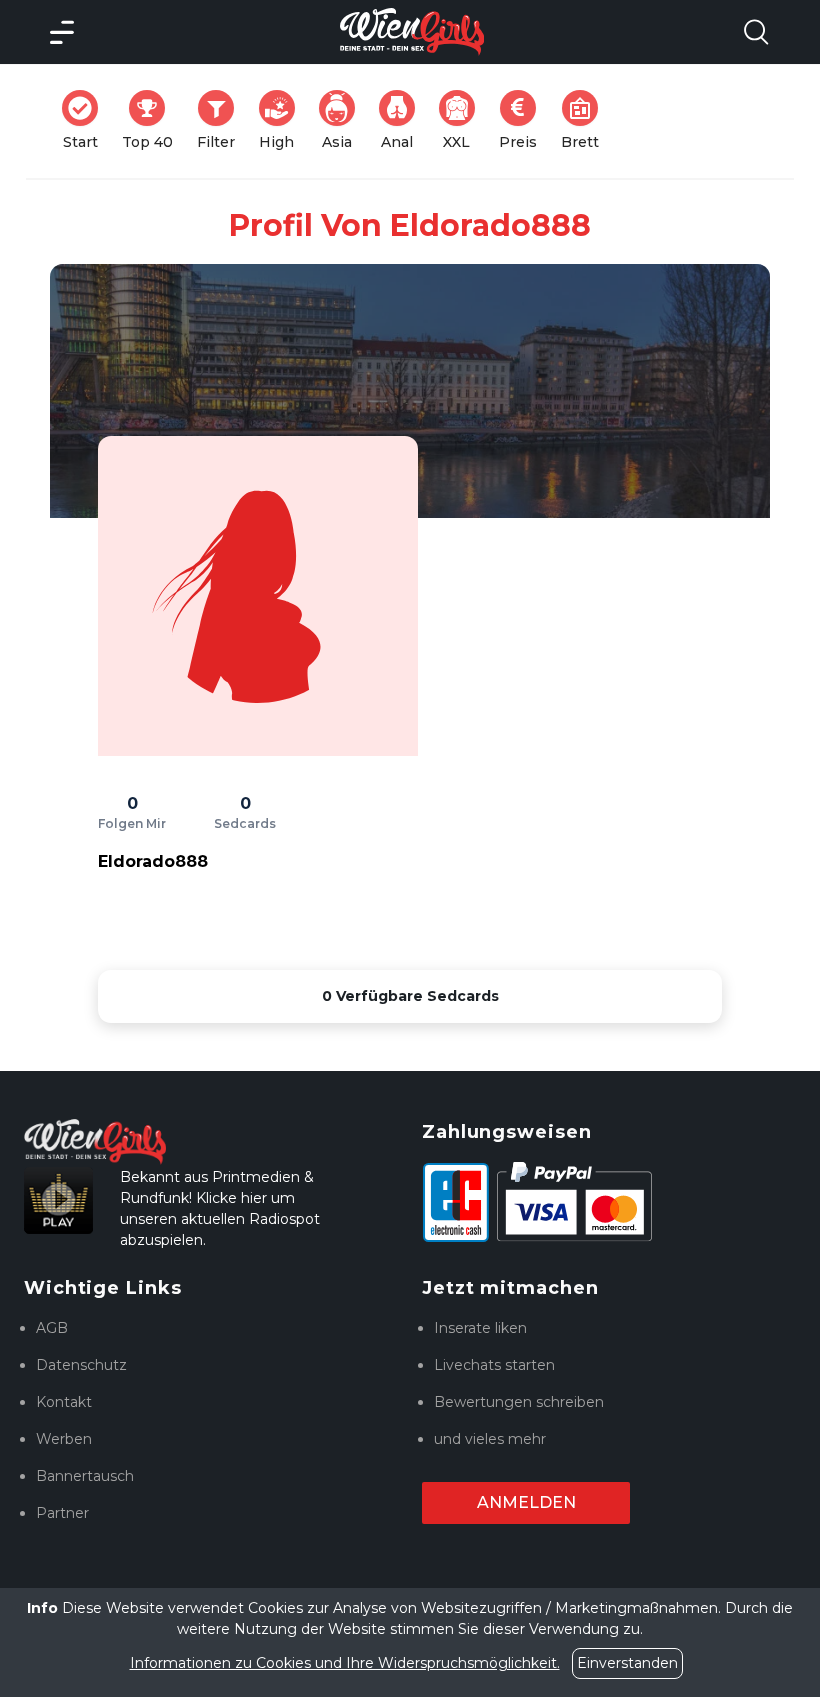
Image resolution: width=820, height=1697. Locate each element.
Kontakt (64, 1402)
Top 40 (153, 120)
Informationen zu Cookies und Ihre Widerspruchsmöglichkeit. (345, 1663)
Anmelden (526, 1502)
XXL (463, 120)
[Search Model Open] (756, 32)
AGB (52, 1328)
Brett (586, 120)
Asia (344, 120)
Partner (62, 1513)
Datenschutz (81, 1365)
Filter (222, 120)
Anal (404, 120)
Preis (524, 120)
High (283, 120)
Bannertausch (85, 1476)
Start (86, 120)
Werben (64, 1439)
